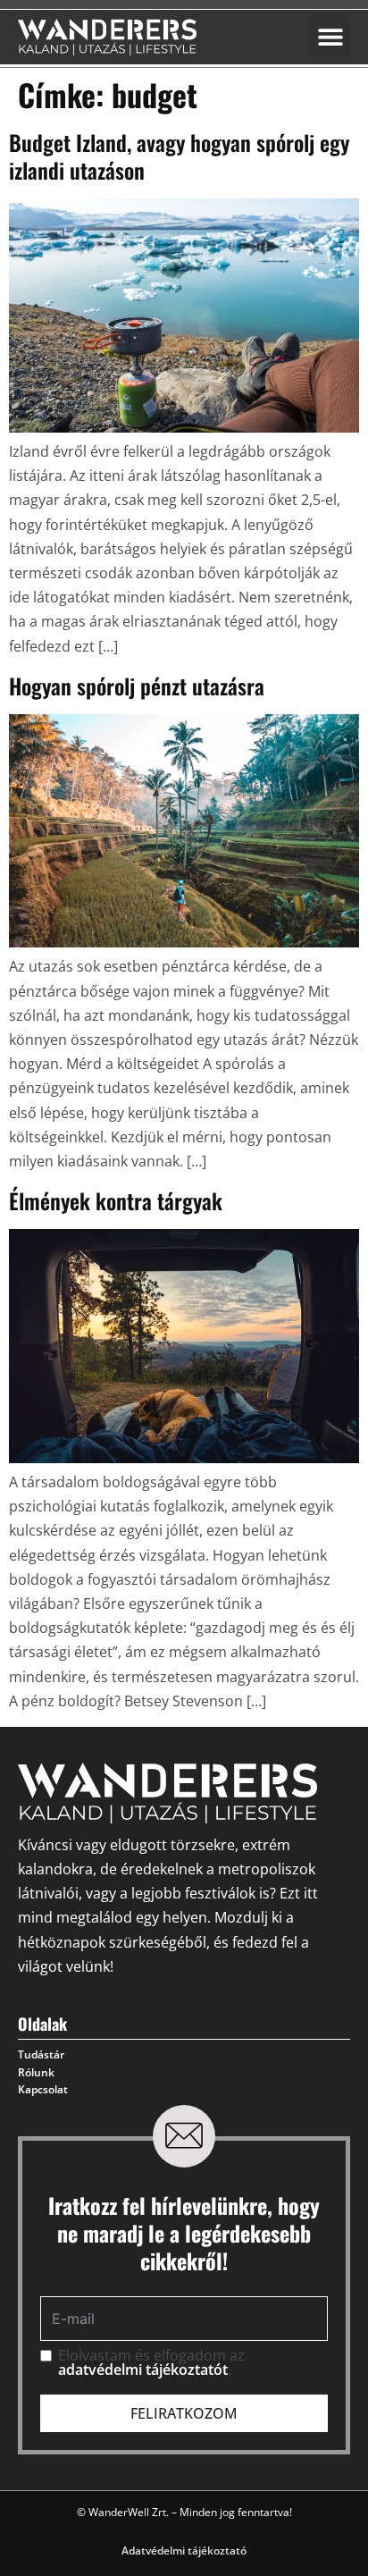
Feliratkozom (184, 2413)
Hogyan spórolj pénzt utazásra (137, 686)
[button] (330, 37)
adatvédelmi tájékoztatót (143, 2370)
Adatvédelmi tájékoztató (184, 2551)
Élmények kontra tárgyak (116, 1200)
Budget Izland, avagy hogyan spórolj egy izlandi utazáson (179, 156)
